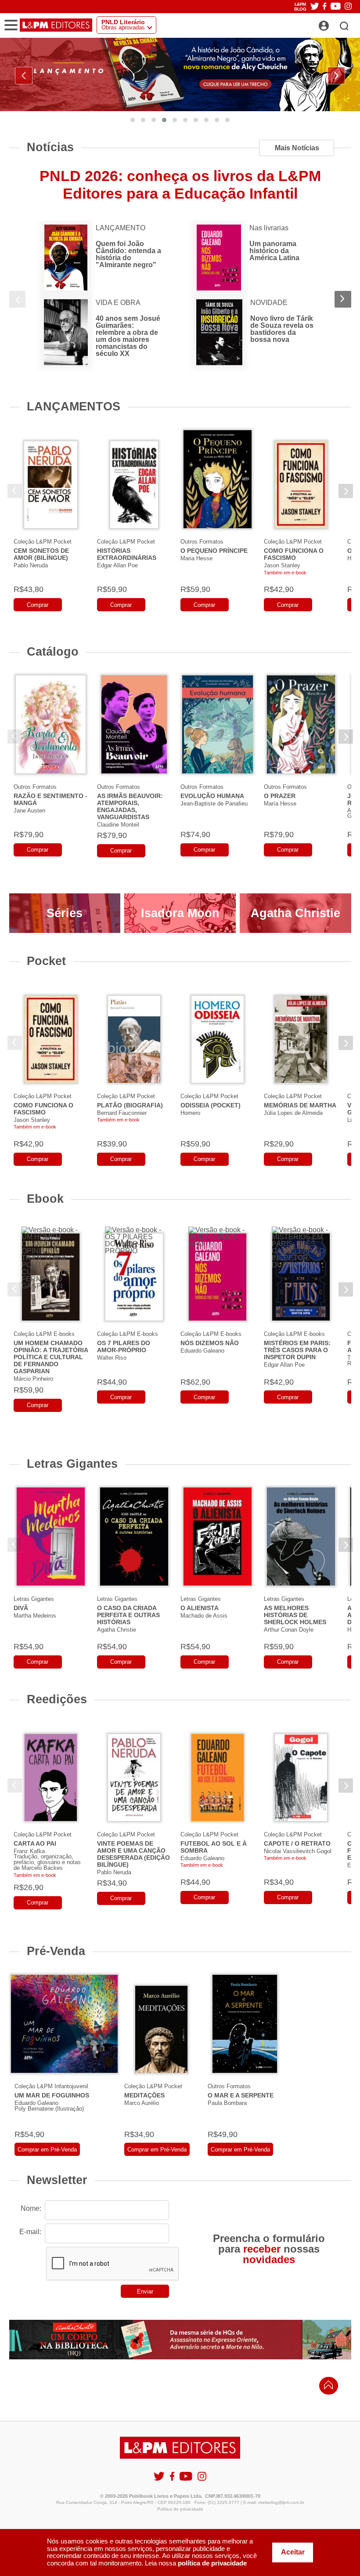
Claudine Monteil (118, 825)
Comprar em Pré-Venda (47, 2150)
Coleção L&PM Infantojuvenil (51, 2086)
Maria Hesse (196, 558)
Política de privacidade (180, 2509)
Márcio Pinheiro (33, 1379)
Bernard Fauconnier (122, 1113)
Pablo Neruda (31, 565)
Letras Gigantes (72, 1464)
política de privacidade (212, 2563)
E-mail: (30, 2232)
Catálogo (53, 651)
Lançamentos (74, 406)
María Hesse (280, 804)
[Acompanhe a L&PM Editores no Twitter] (315, 7)
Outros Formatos (202, 542)
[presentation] (24, 76)
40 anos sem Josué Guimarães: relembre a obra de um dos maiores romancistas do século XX (128, 336)
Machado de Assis (204, 1616)
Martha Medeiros (35, 1616)
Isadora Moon (180, 913)
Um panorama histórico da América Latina (274, 251)
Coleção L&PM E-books (44, 1334)
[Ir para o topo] (326, 2387)
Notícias (50, 147)
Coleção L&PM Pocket (43, 542)
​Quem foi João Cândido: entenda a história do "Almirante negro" (128, 254)
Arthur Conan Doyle (289, 1630)
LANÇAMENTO (121, 228)
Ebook (45, 1199)
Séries (65, 913)
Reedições (57, 1699)
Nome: (31, 2208)
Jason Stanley (282, 565)
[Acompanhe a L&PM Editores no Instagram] (348, 7)
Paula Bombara (227, 2103)
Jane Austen (29, 811)
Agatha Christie (295, 913)
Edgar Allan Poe (117, 565)
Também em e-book (285, 573)
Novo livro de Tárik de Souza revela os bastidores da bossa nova (282, 329)
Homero (190, 1113)
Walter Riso (112, 1358)
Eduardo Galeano (202, 1351)
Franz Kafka (29, 1851)
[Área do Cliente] (333, 23)
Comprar (38, 605)
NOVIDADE (269, 303)
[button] (133, 120)
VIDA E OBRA (118, 303)
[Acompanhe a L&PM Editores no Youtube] (336, 7)
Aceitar (293, 2552)
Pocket (46, 961)
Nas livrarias (269, 228)
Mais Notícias (297, 148)
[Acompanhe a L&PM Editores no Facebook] (324, 7)
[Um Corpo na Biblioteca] (180, 2340)
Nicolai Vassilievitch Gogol (298, 1851)
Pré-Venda (56, 1951)
